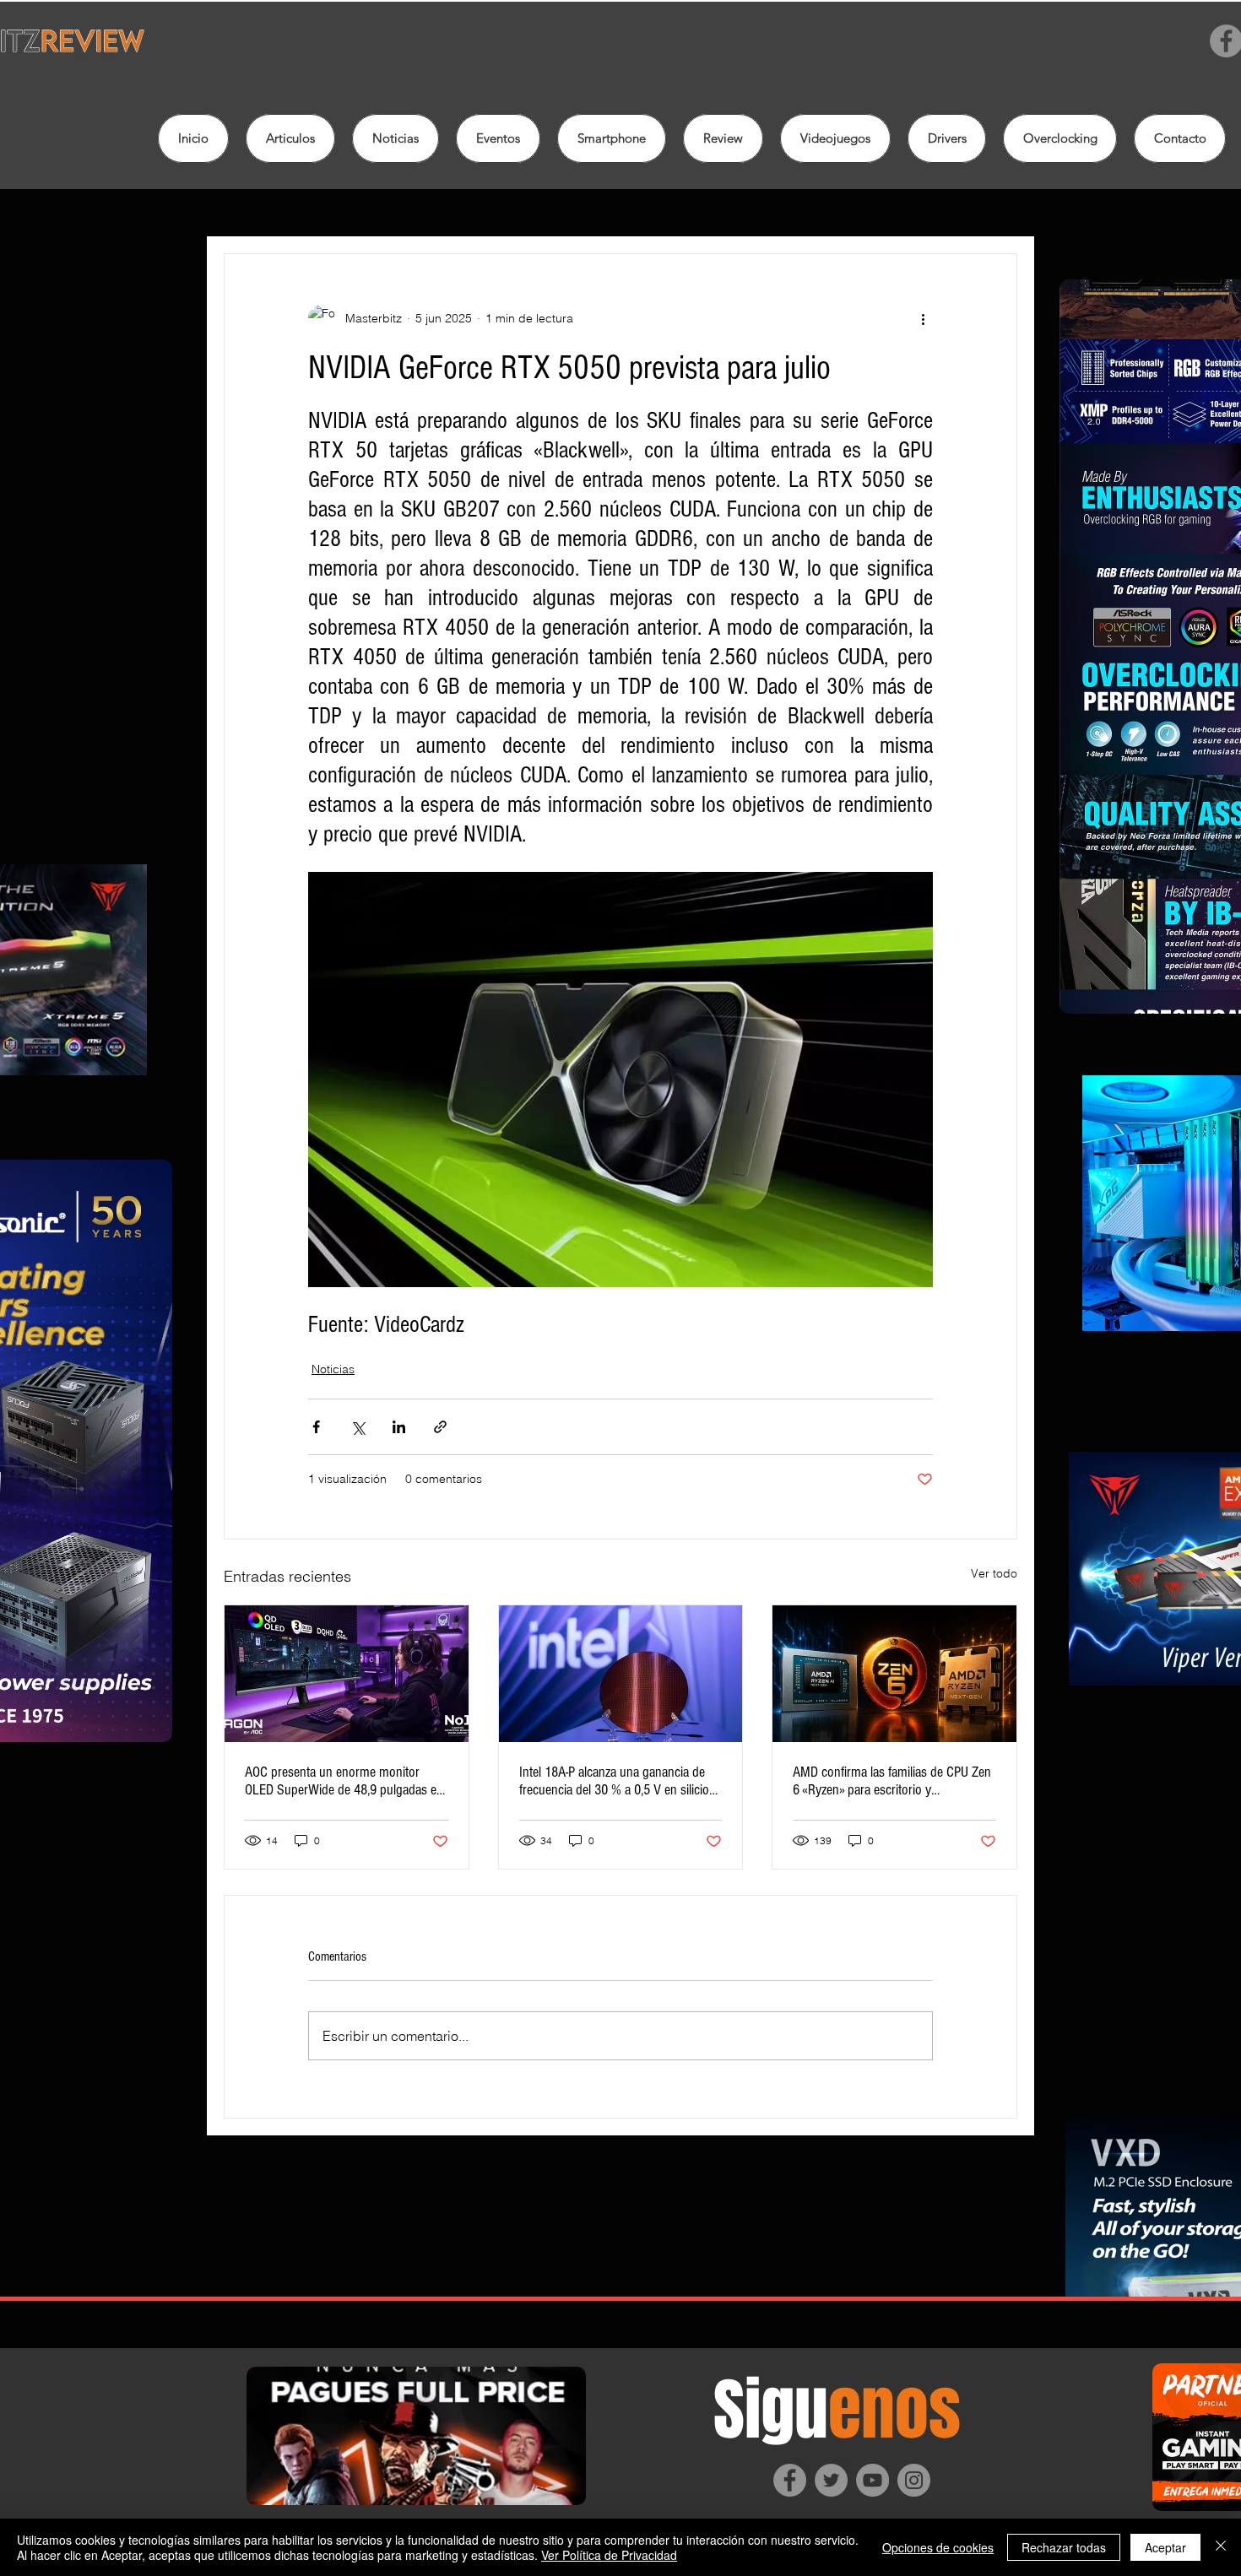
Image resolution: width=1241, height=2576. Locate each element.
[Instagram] (914, 2480)
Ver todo (994, 1573)
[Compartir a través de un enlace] (440, 1427)
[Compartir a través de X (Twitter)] (358, 1427)
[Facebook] (790, 2480)
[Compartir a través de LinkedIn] (399, 1427)
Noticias (333, 1369)
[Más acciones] (923, 318)
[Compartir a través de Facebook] (316, 1427)
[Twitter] (831, 2480)
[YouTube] (872, 2480)
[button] (723, 138)
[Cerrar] (1221, 2547)
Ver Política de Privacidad (609, 2555)
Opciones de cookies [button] (938, 2547)
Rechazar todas (1064, 2547)
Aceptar (1165, 2547)
